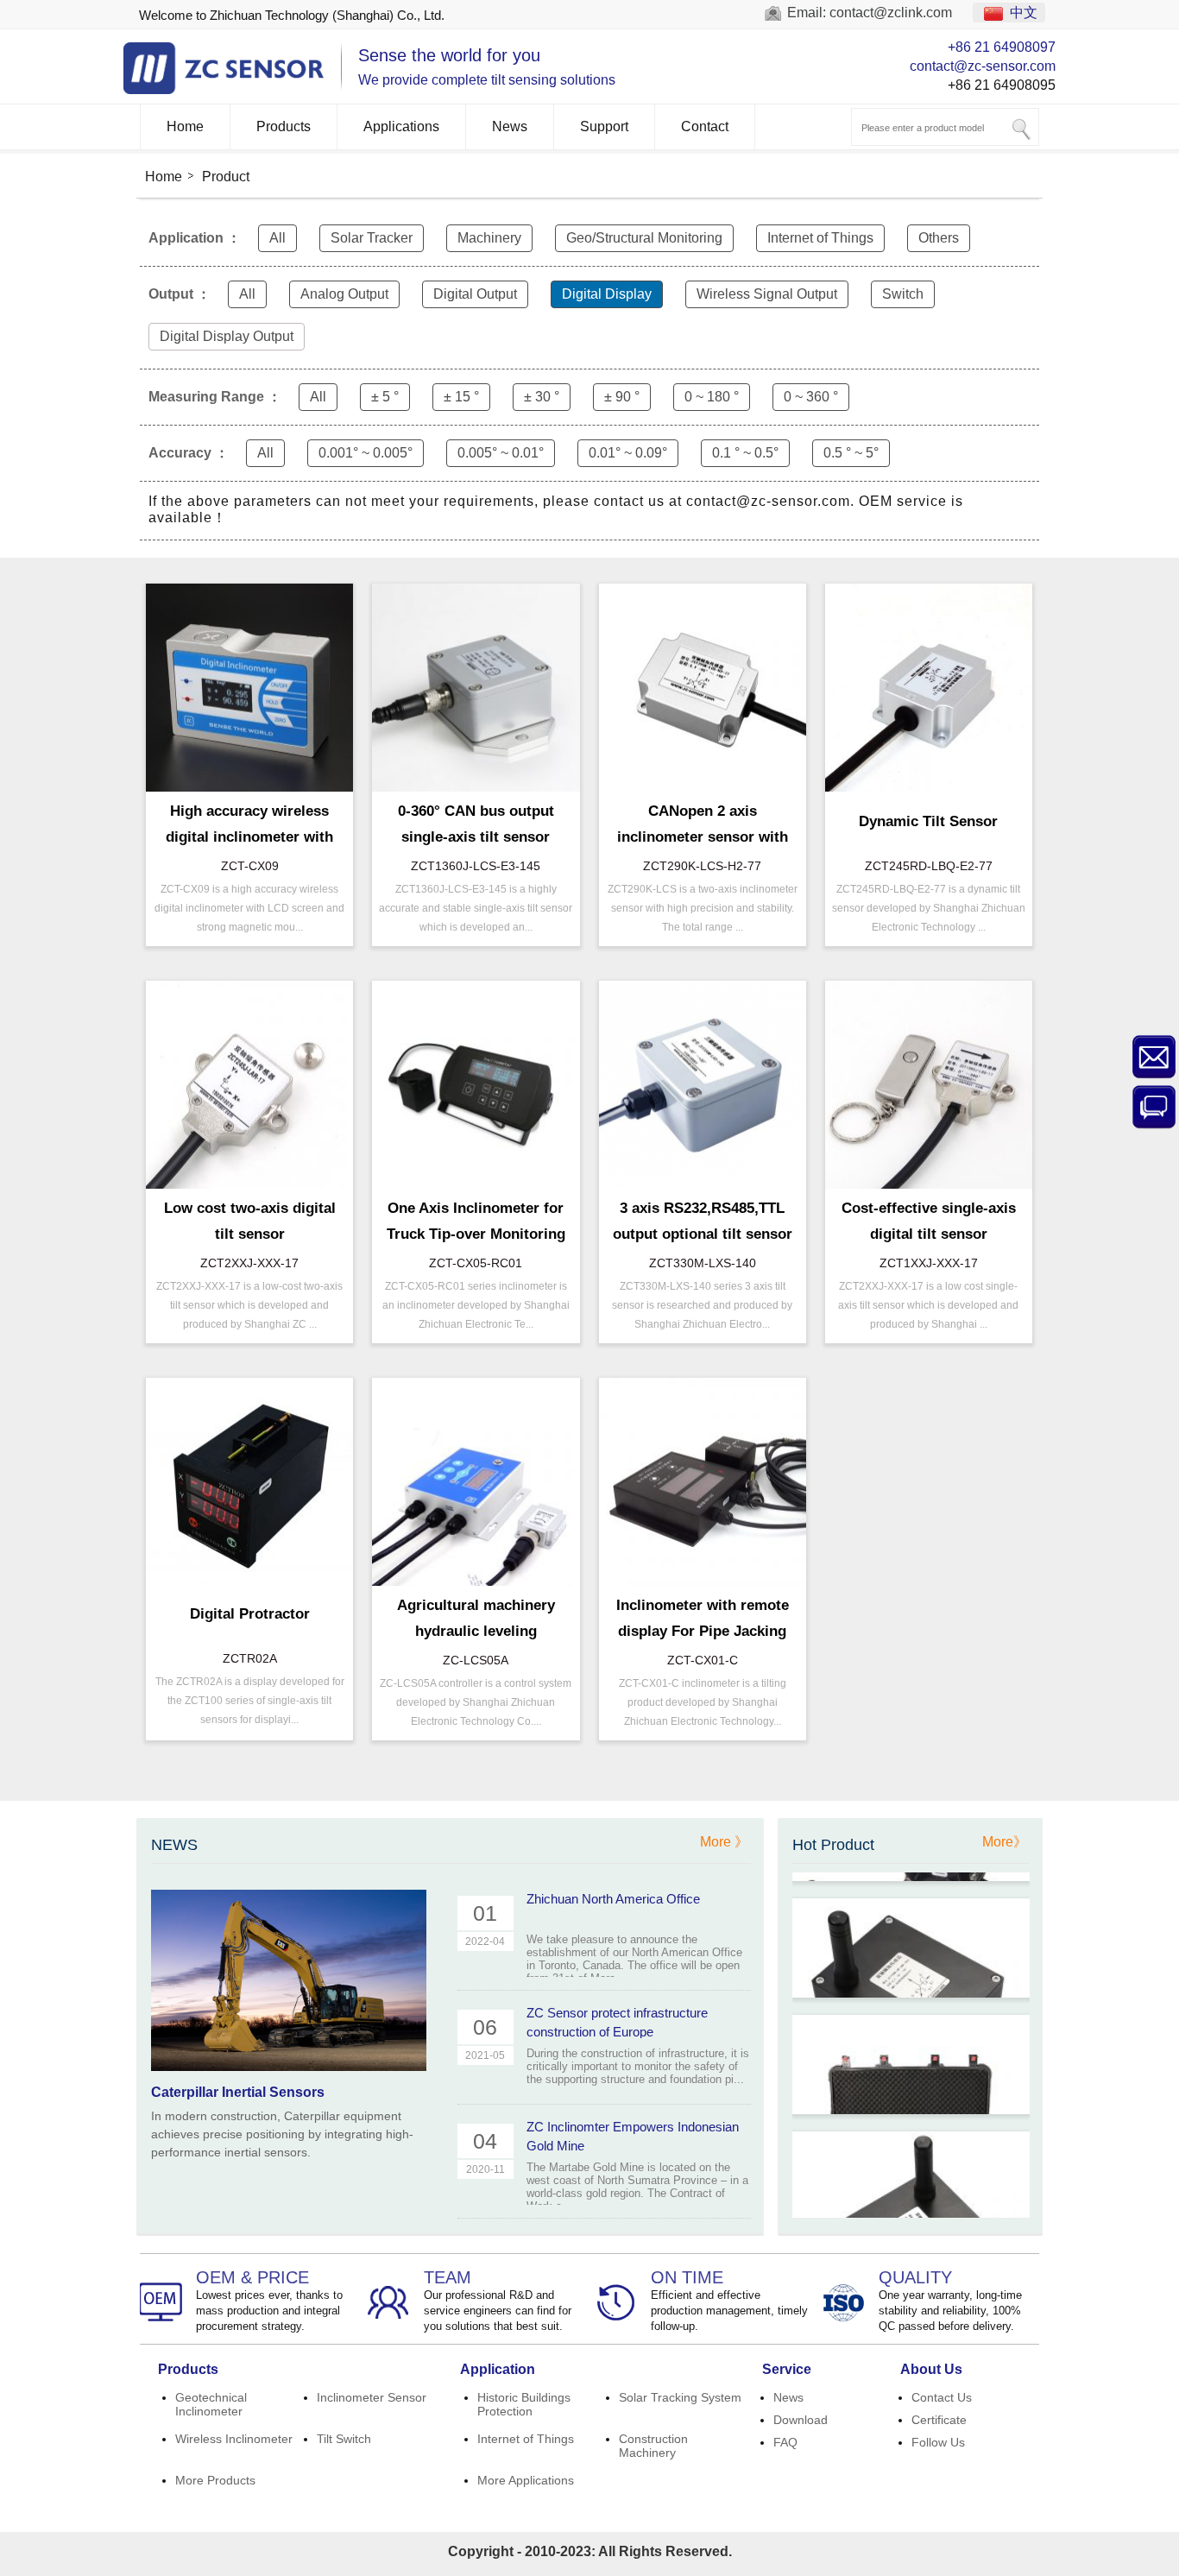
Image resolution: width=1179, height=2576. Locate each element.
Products (284, 126)
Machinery (489, 238)
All (277, 238)
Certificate (939, 2420)
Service (787, 2369)
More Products (215, 2480)
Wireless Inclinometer (234, 2439)
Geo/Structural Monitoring (644, 238)
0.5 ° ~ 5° (851, 453)
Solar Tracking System (680, 2397)
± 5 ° (385, 397)
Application (498, 2369)
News (510, 126)
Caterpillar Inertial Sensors (238, 2092)
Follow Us (938, 2442)
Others (939, 238)
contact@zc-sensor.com (983, 66)
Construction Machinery (653, 2446)
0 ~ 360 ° (811, 397)
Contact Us (942, 2397)
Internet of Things (820, 238)
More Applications (526, 2480)
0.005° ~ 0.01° (501, 453)
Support (604, 126)
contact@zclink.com (891, 13)
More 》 (724, 1842)
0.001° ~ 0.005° (366, 453)
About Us (931, 2369)
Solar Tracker (372, 238)
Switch (903, 294)
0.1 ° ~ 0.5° (745, 453)
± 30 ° (542, 397)
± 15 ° (461, 397)
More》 (1005, 1842)
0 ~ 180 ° (712, 397)
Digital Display (607, 294)
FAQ (785, 2442)
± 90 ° (622, 397)
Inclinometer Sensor (372, 2397)
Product (226, 177)
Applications (401, 126)
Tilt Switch (344, 2439)
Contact (705, 126)
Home (185, 126)
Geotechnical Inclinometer (211, 2404)
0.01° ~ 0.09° (628, 453)
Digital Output (475, 294)
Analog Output (344, 294)
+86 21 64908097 (1002, 47)
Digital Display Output (227, 336)
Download (801, 2420)
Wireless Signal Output (767, 294)
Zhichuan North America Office (613, 1899)
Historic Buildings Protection (524, 2404)
